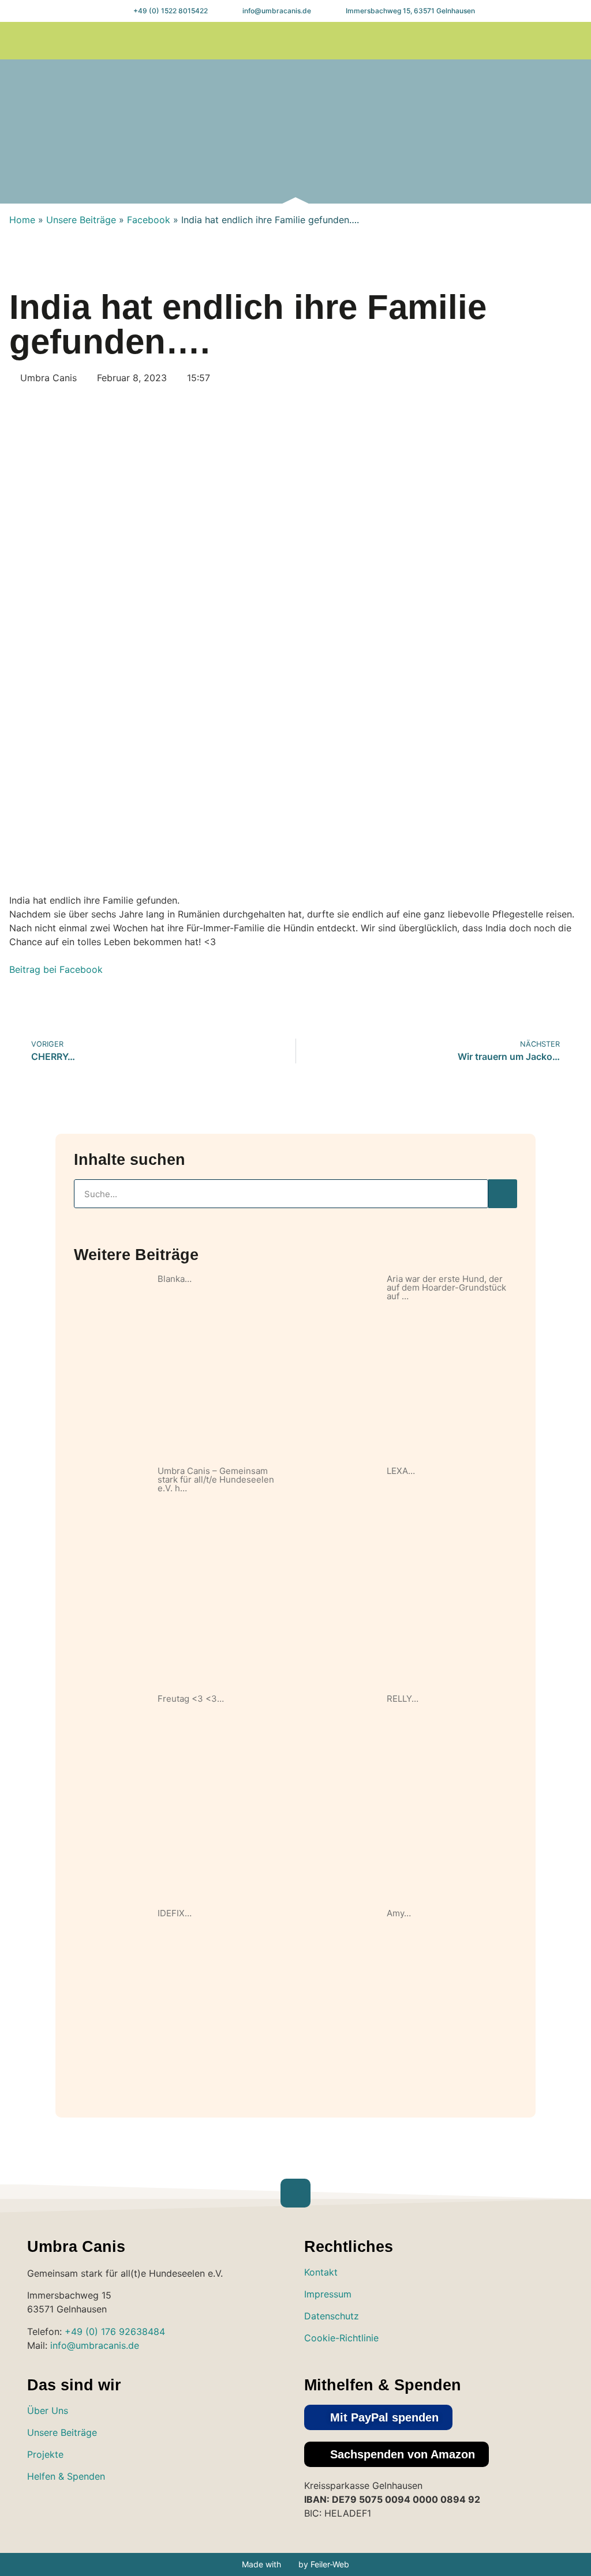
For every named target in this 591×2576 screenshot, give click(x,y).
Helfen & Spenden (66, 2476)
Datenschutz (332, 2316)
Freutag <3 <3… (191, 1699)
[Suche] (503, 1194)
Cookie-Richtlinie (341, 2338)
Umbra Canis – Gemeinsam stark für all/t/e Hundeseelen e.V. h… (216, 1479)
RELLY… (403, 1699)
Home (22, 220)
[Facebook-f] (540, 41)
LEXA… (401, 1471)
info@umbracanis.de (95, 2345)
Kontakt (321, 2272)
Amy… (399, 1913)
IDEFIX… (175, 1913)
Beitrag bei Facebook (56, 969)
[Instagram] (517, 41)
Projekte (45, 2454)
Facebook (149, 220)
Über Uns (48, 2410)
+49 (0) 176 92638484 (115, 2331)
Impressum (328, 2294)
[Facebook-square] (76, 2510)
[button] (452, 41)
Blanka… (175, 1279)
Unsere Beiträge (81, 220)
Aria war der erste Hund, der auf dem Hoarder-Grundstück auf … (446, 1287)
